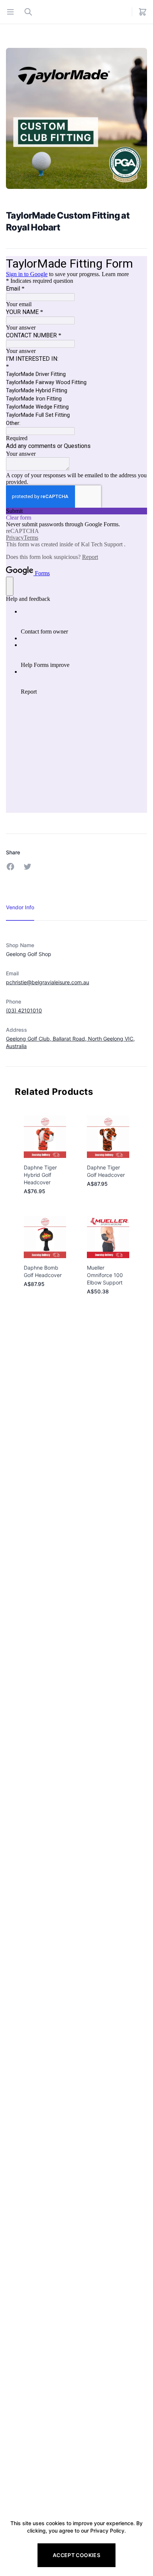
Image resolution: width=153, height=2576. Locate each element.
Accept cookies (76, 2555)
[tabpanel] (76, 988)
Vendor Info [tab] (20, 907)
